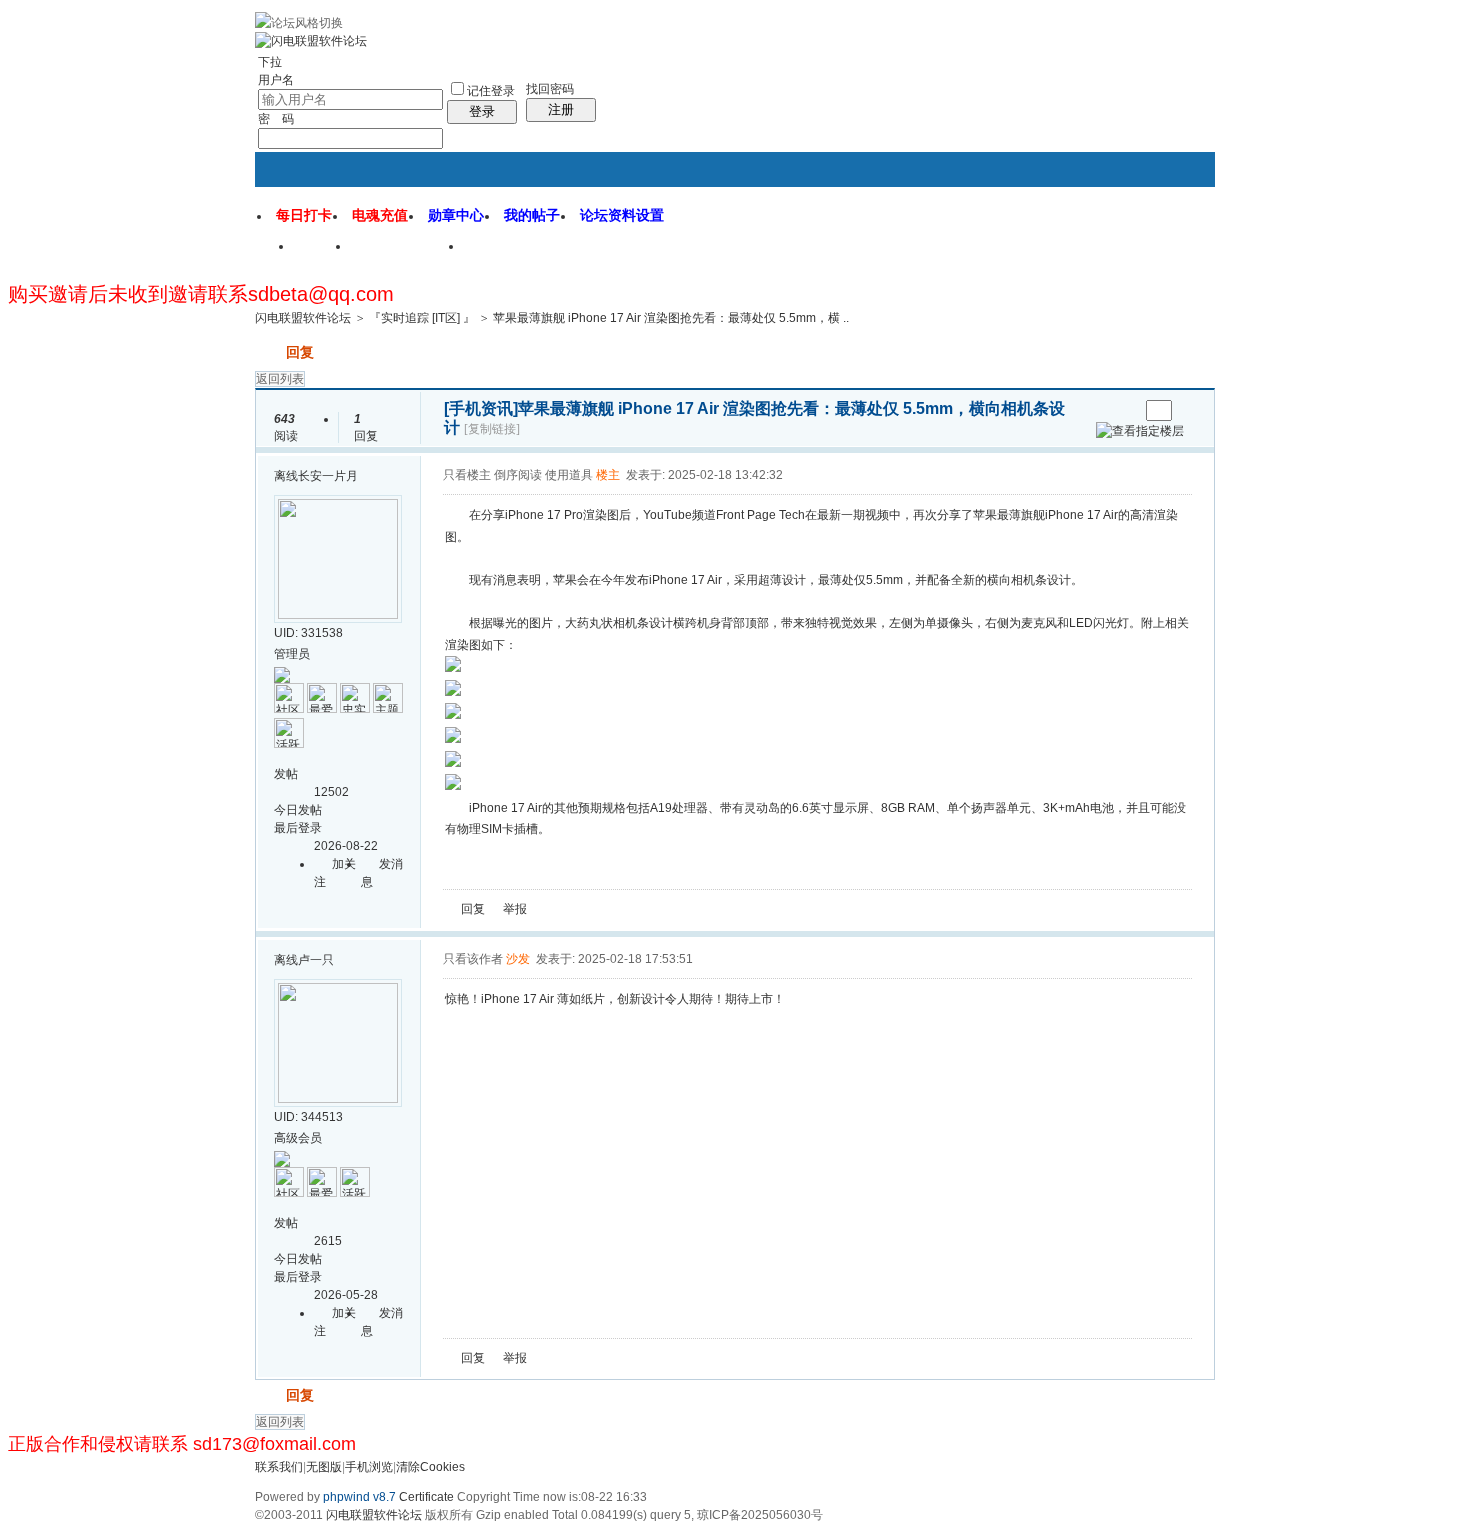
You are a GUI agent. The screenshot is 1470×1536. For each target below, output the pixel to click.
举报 (515, 909)
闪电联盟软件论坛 (303, 318)
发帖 (269, 352)
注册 (561, 109)
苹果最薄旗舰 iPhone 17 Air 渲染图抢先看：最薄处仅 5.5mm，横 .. (671, 318)
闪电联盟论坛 (408, 253)
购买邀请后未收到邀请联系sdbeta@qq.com (201, 294)
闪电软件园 (514, 253)
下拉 (270, 62)
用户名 (276, 80)
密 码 (276, 119)
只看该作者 (473, 959)
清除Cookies (430, 1467)
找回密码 (550, 89)
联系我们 (279, 1467)
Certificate (426, 1497)
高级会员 (298, 1138)
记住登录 (491, 91)
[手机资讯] (481, 408)
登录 (482, 111)
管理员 (292, 654)
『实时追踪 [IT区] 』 (422, 318)
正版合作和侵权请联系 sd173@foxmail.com (182, 1444)
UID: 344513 (308, 1117)
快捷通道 (1162, 238)
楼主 (608, 475)
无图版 (324, 1467)
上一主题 (1103, 410)
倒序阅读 (518, 475)
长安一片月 (328, 476)
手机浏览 (369, 1467)
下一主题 (1123, 410)
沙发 (518, 959)
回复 (300, 352)
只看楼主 (467, 475)
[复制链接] (492, 429)
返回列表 (280, 379)
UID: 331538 (308, 633)
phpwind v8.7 (359, 1497)
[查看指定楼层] (1140, 431)
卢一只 (316, 960)
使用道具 (569, 475)
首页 (323, 253)
